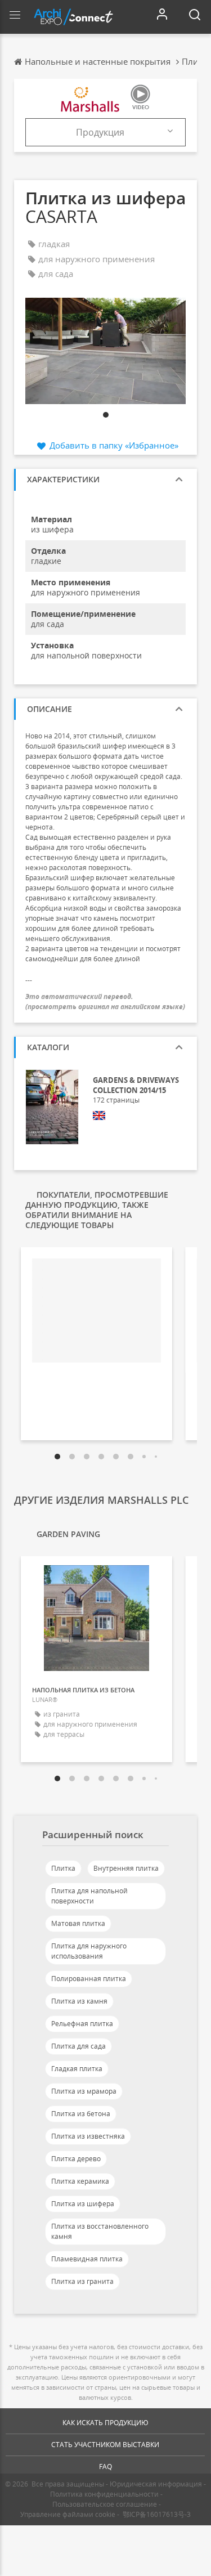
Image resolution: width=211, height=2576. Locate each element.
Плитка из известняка (88, 2136)
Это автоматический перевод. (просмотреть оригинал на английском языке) (105, 1001)
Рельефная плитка (82, 2024)
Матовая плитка (78, 1923)
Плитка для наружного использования (89, 1951)
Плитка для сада (78, 2046)
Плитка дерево (76, 2159)
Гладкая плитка (77, 2069)
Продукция (100, 132)
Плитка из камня (79, 2001)
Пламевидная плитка (87, 2259)
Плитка (63, 1868)
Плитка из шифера (83, 2204)
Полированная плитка (89, 1979)
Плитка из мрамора (84, 2091)
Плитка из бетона (81, 2114)
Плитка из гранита (82, 2281)
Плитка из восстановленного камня (100, 2231)
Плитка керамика (80, 2181)
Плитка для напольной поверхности (89, 1896)
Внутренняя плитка (126, 1868)
